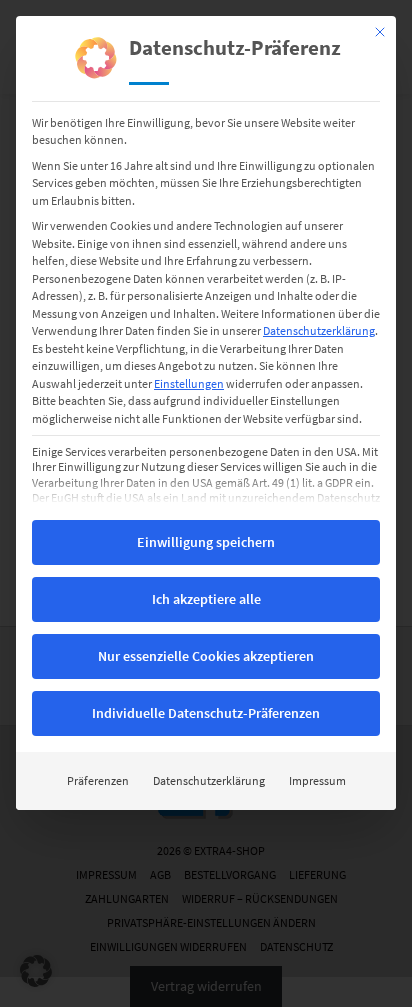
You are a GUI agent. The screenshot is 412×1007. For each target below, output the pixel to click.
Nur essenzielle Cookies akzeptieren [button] (206, 656)
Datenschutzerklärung (319, 330)
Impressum (317, 780)
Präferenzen (98, 780)
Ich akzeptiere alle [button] (206, 599)
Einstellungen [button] (189, 383)
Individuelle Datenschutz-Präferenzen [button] (206, 713)
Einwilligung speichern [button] (206, 542)
